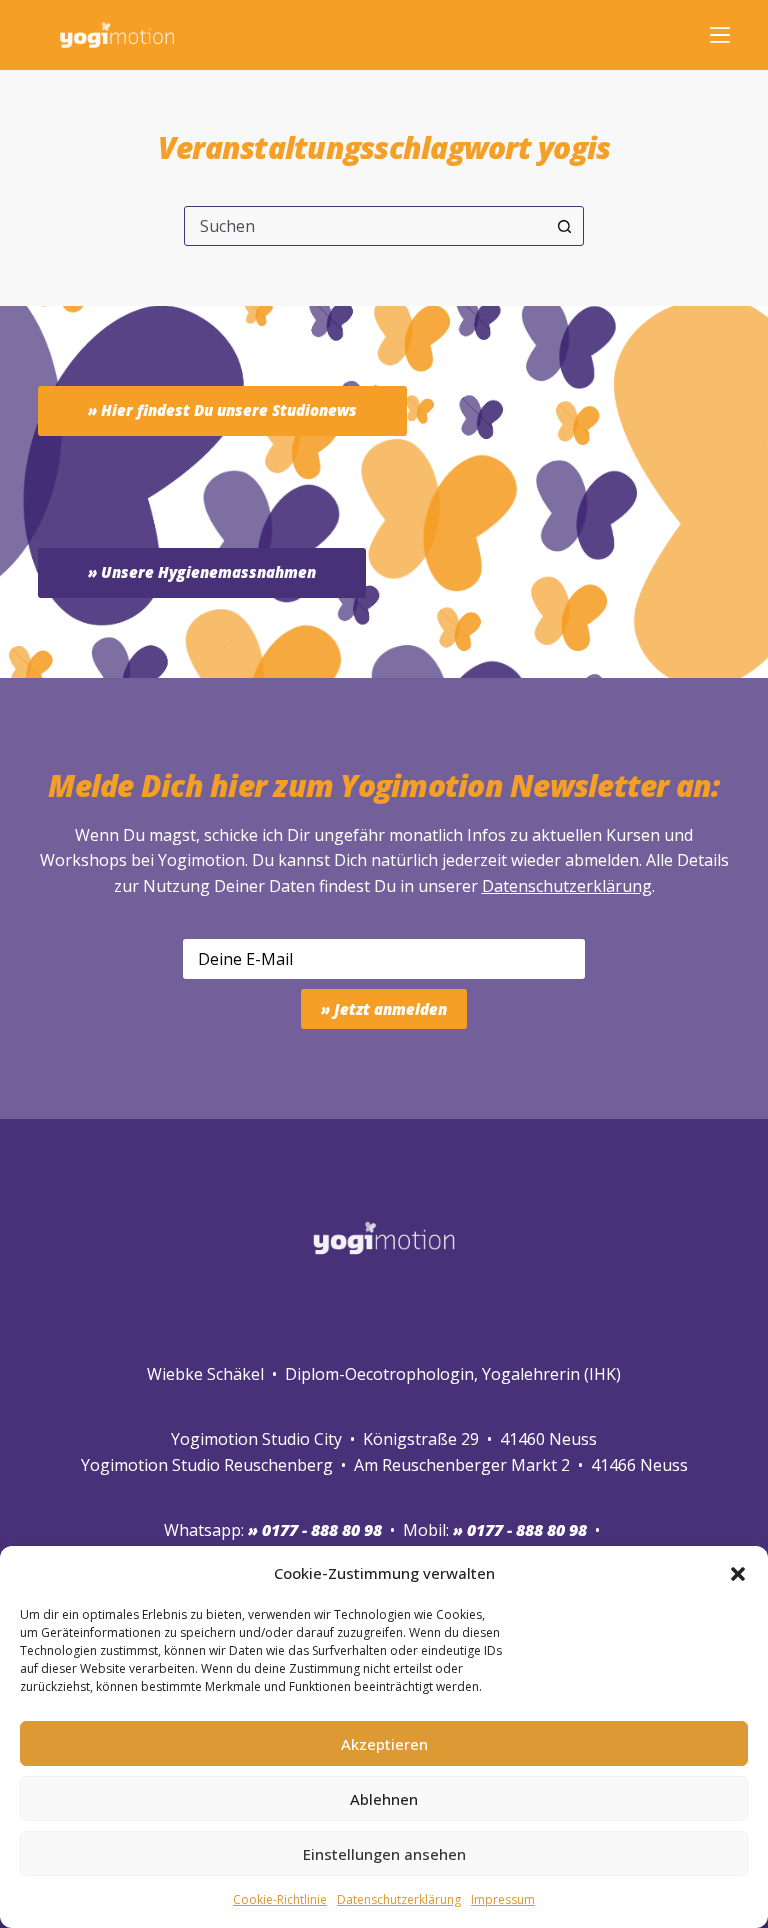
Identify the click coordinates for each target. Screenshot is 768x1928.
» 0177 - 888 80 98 (520, 1530)
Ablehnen (384, 1799)
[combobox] (365, 226)
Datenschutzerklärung (567, 886)
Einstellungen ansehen (384, 1854)
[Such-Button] (564, 226)
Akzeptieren (384, 1744)
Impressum (503, 1899)
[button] (738, 1574)
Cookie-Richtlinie (280, 1899)
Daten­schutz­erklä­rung (399, 1899)
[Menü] (720, 35)
